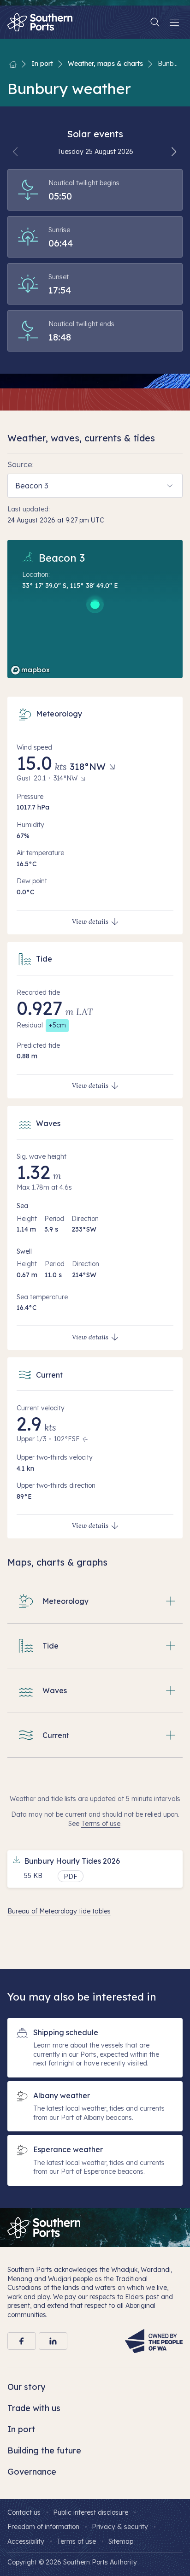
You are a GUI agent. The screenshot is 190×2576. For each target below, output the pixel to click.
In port (42, 64)
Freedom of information (43, 2527)
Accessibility (26, 2541)
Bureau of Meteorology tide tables (59, 1911)
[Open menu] (174, 22)
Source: (21, 464)
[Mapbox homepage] (30, 670)
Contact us (24, 2512)
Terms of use (101, 1824)
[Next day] (174, 152)
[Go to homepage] (44, 2227)
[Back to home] (13, 64)
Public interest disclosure (91, 2512)
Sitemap (121, 2541)
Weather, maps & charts (105, 64)
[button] (95, 1601)
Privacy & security (120, 2527)
